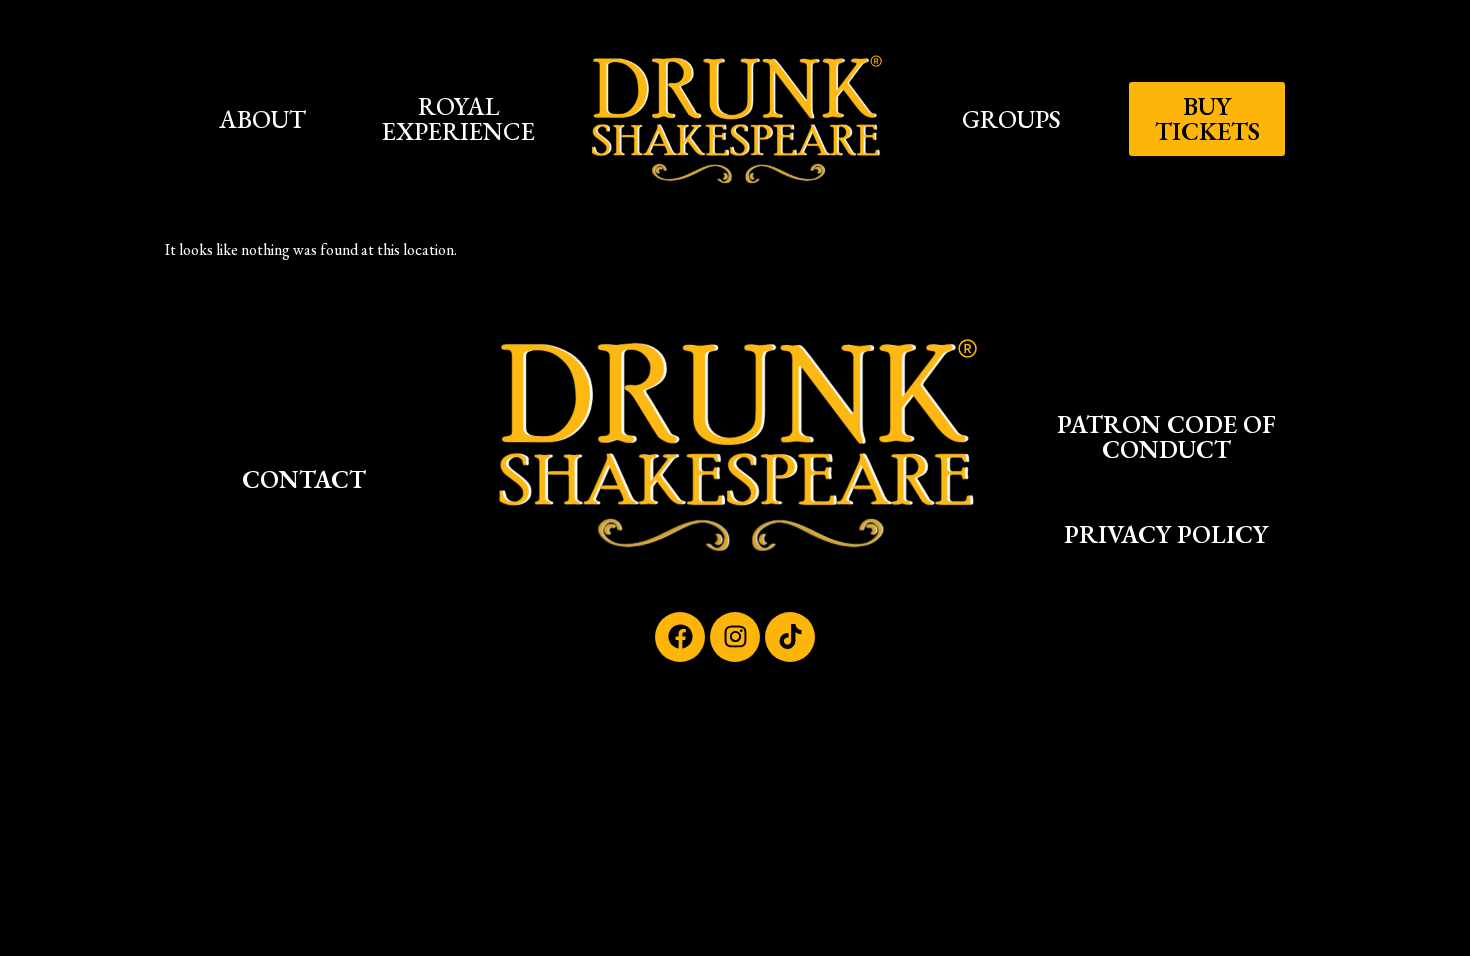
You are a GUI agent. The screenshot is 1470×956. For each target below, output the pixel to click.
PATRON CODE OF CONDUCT (1166, 436)
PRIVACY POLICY (1166, 534)
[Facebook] (680, 637)
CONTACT (304, 479)
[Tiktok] (790, 637)
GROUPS (1011, 119)
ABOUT (262, 119)
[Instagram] (735, 637)
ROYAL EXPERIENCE (458, 118)
